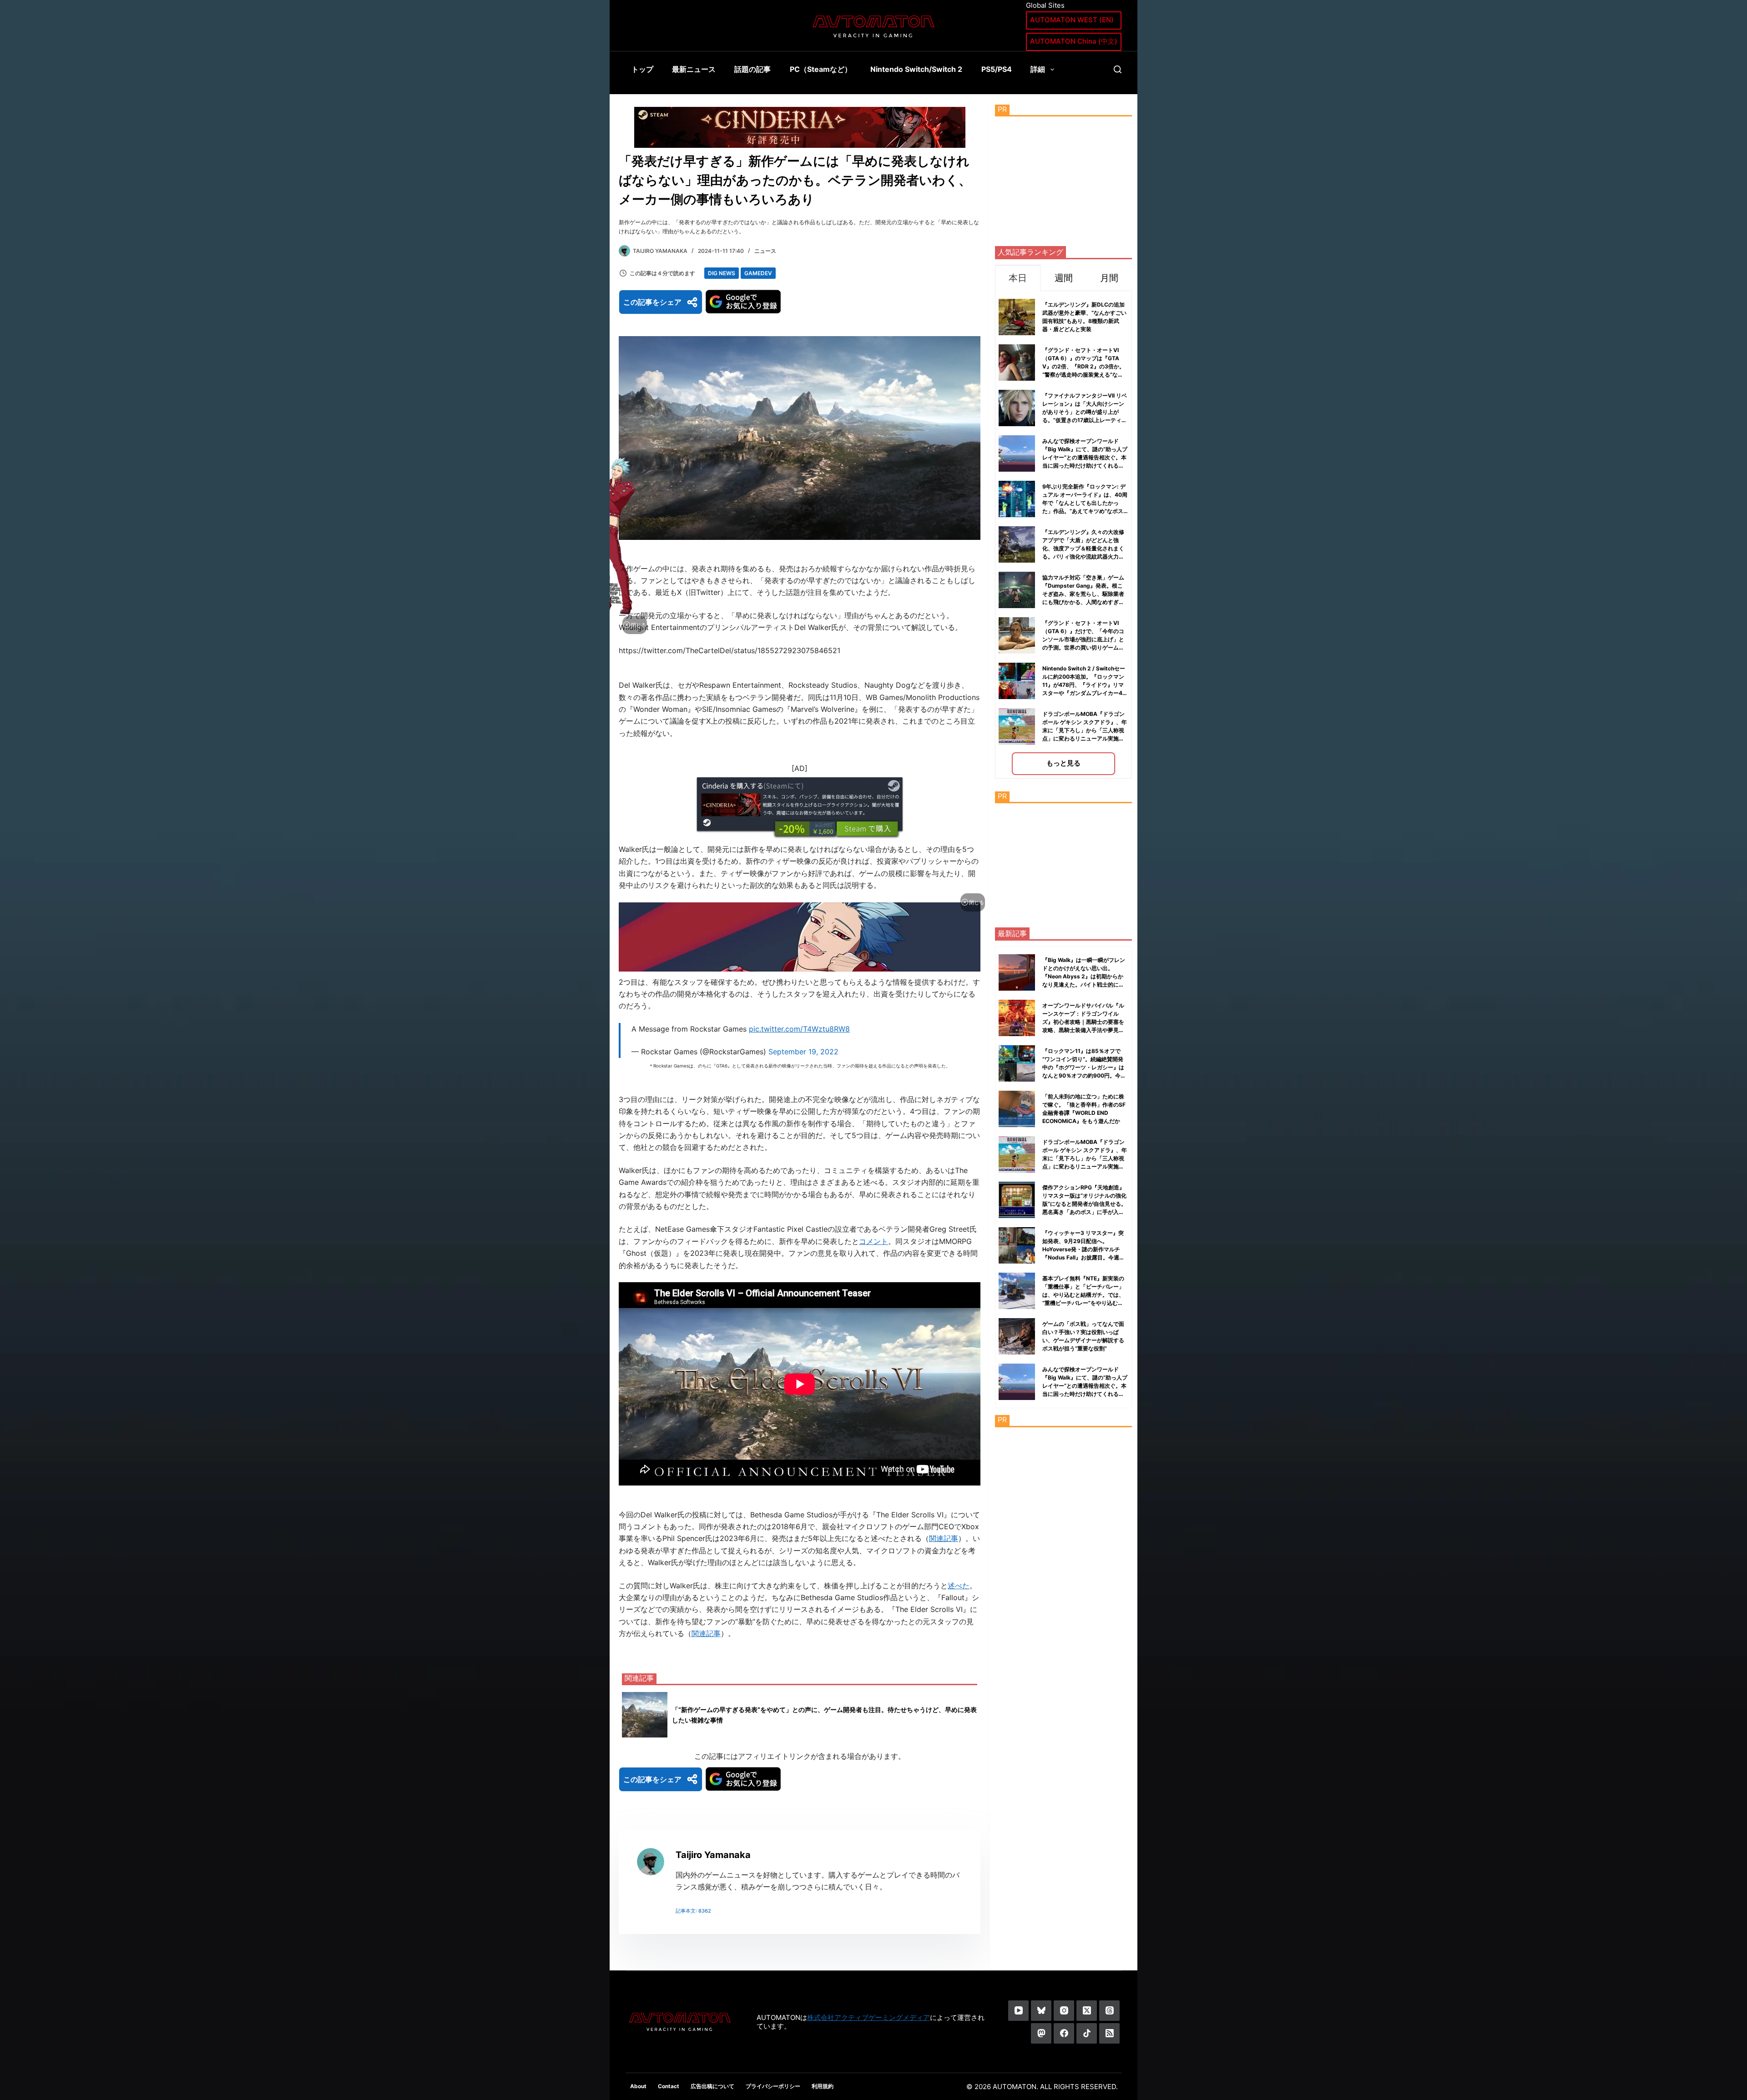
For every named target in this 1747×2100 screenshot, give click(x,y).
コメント (873, 1241)
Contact (669, 2086)
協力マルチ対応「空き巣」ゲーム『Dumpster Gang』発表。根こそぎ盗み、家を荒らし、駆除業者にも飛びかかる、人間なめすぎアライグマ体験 (1083, 594)
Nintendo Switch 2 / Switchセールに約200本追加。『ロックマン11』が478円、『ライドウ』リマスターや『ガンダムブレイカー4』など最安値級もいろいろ (1085, 685)
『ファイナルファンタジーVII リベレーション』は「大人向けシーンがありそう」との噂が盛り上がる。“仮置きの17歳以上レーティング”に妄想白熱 (1085, 412)
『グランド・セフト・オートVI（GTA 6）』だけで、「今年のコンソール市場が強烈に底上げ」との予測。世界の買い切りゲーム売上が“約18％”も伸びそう (1083, 639)
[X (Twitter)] (1087, 2011)
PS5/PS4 (997, 69)
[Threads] (1109, 2011)
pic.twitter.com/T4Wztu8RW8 (799, 1029)
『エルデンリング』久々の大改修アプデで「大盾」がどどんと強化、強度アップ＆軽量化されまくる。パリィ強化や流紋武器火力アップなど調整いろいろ (1083, 548)
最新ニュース (694, 69)
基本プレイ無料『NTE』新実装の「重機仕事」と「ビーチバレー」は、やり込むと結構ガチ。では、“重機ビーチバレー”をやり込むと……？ (1083, 1295)
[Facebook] (1064, 2033)
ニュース (765, 251)
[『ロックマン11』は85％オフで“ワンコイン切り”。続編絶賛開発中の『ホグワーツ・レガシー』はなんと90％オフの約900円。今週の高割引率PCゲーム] (1017, 1063)
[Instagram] (1064, 2011)
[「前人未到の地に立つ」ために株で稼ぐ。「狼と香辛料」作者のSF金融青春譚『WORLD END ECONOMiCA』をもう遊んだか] (1017, 1109)
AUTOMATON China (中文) (1074, 41)
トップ (642, 69)
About (638, 2086)
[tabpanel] (1063, 535)
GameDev (758, 273)
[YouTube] (1018, 2011)
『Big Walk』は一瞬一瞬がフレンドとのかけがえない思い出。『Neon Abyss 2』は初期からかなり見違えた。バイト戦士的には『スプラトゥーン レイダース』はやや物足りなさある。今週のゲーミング (1084, 985)
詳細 (1038, 69)
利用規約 (823, 2086)
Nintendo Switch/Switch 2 (916, 69)
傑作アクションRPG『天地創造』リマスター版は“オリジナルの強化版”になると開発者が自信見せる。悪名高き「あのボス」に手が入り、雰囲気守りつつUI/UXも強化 (1084, 1204)
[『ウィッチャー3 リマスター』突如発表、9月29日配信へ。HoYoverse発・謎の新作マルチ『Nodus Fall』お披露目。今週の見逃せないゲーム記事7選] (1017, 1245)
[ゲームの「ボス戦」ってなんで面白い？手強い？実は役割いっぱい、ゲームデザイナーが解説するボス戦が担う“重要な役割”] (1017, 1336)
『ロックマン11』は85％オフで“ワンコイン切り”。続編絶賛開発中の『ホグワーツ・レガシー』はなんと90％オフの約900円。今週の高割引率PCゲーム (1084, 1067)
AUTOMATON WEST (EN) (1072, 20)
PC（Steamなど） (821, 69)
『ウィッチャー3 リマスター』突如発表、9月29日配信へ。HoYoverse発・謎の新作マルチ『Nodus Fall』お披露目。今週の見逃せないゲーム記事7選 (1083, 1249)
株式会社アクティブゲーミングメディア (868, 2017)
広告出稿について (712, 2086)
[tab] (1018, 278)
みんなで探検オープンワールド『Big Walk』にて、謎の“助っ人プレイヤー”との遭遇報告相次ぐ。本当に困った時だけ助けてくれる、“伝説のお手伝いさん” (1085, 457)
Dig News (722, 273)
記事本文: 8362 (693, 1911)
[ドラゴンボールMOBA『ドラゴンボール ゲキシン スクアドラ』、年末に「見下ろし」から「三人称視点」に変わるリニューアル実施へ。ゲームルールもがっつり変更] (1017, 1154)
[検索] (1118, 69)
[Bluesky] (1041, 2011)
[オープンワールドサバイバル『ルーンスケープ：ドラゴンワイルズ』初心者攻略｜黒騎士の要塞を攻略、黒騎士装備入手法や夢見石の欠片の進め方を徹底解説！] (1017, 1018)
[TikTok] (1087, 2033)
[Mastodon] (1041, 2033)
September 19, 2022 (803, 1052)
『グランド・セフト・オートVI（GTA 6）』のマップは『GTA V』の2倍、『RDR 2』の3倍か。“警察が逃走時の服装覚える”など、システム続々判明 (1083, 366)
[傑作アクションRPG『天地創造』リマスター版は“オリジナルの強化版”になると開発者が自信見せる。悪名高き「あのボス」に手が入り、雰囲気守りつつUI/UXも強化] (1017, 1200)
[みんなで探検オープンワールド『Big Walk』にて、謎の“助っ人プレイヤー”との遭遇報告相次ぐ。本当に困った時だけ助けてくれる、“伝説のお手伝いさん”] (1017, 1382)
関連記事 (944, 1538)
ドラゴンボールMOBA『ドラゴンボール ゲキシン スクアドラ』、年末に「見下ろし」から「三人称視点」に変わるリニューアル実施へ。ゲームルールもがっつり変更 (1085, 730)
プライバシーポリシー (773, 2086)
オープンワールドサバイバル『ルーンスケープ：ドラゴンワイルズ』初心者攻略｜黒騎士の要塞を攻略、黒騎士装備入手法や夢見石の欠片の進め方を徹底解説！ (1083, 1022)
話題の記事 (752, 69)
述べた (959, 1586)
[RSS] (1109, 2033)
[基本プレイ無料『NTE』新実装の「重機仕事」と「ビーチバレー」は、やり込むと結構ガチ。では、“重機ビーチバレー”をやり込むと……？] (1017, 1291)
